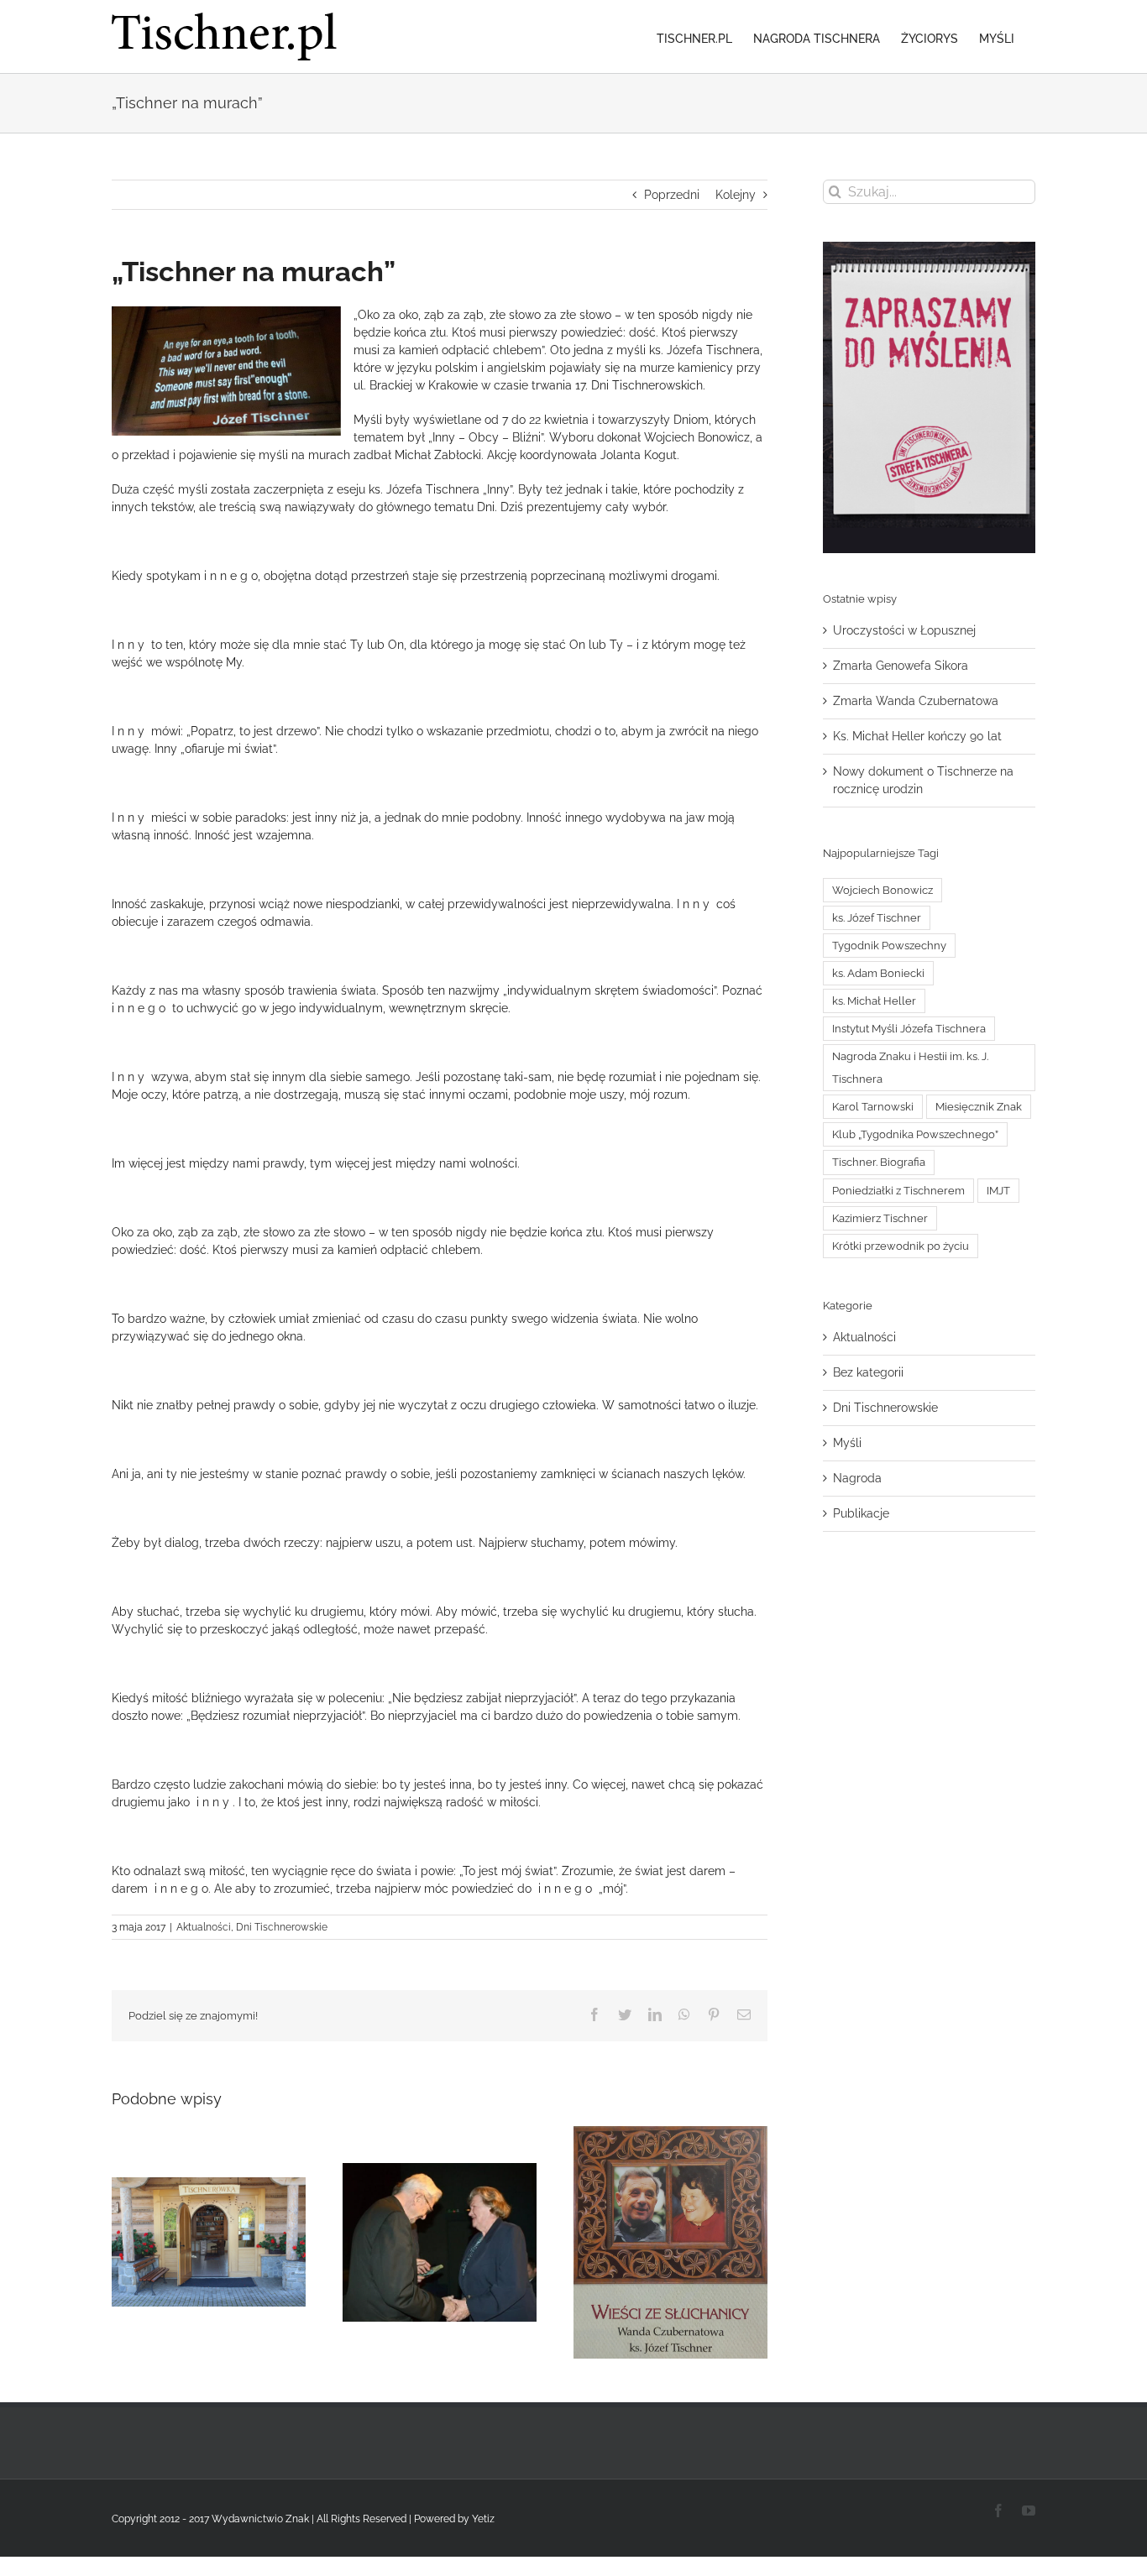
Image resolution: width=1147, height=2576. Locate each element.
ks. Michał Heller (874, 1001)
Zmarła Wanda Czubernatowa (916, 701)
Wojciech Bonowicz (883, 890)
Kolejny (736, 195)
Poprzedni (672, 195)
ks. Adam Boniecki (878, 973)
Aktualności (204, 1927)
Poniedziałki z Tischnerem (898, 1191)
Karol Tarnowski (873, 1107)
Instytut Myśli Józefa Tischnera (909, 1029)
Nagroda (857, 1478)
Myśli (847, 1443)
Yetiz (483, 2519)
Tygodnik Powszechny (889, 946)
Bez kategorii (868, 1372)
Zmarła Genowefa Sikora (901, 666)
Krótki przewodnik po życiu (901, 1246)
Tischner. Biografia (879, 1162)
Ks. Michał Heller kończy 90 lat (917, 736)
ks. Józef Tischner (877, 918)
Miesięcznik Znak (979, 1107)
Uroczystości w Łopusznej (904, 630)
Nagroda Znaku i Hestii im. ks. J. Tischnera (910, 1068)
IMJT (998, 1191)
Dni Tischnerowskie (282, 1927)
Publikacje (861, 1513)
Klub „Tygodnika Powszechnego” (915, 1134)
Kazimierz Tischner (880, 1218)
